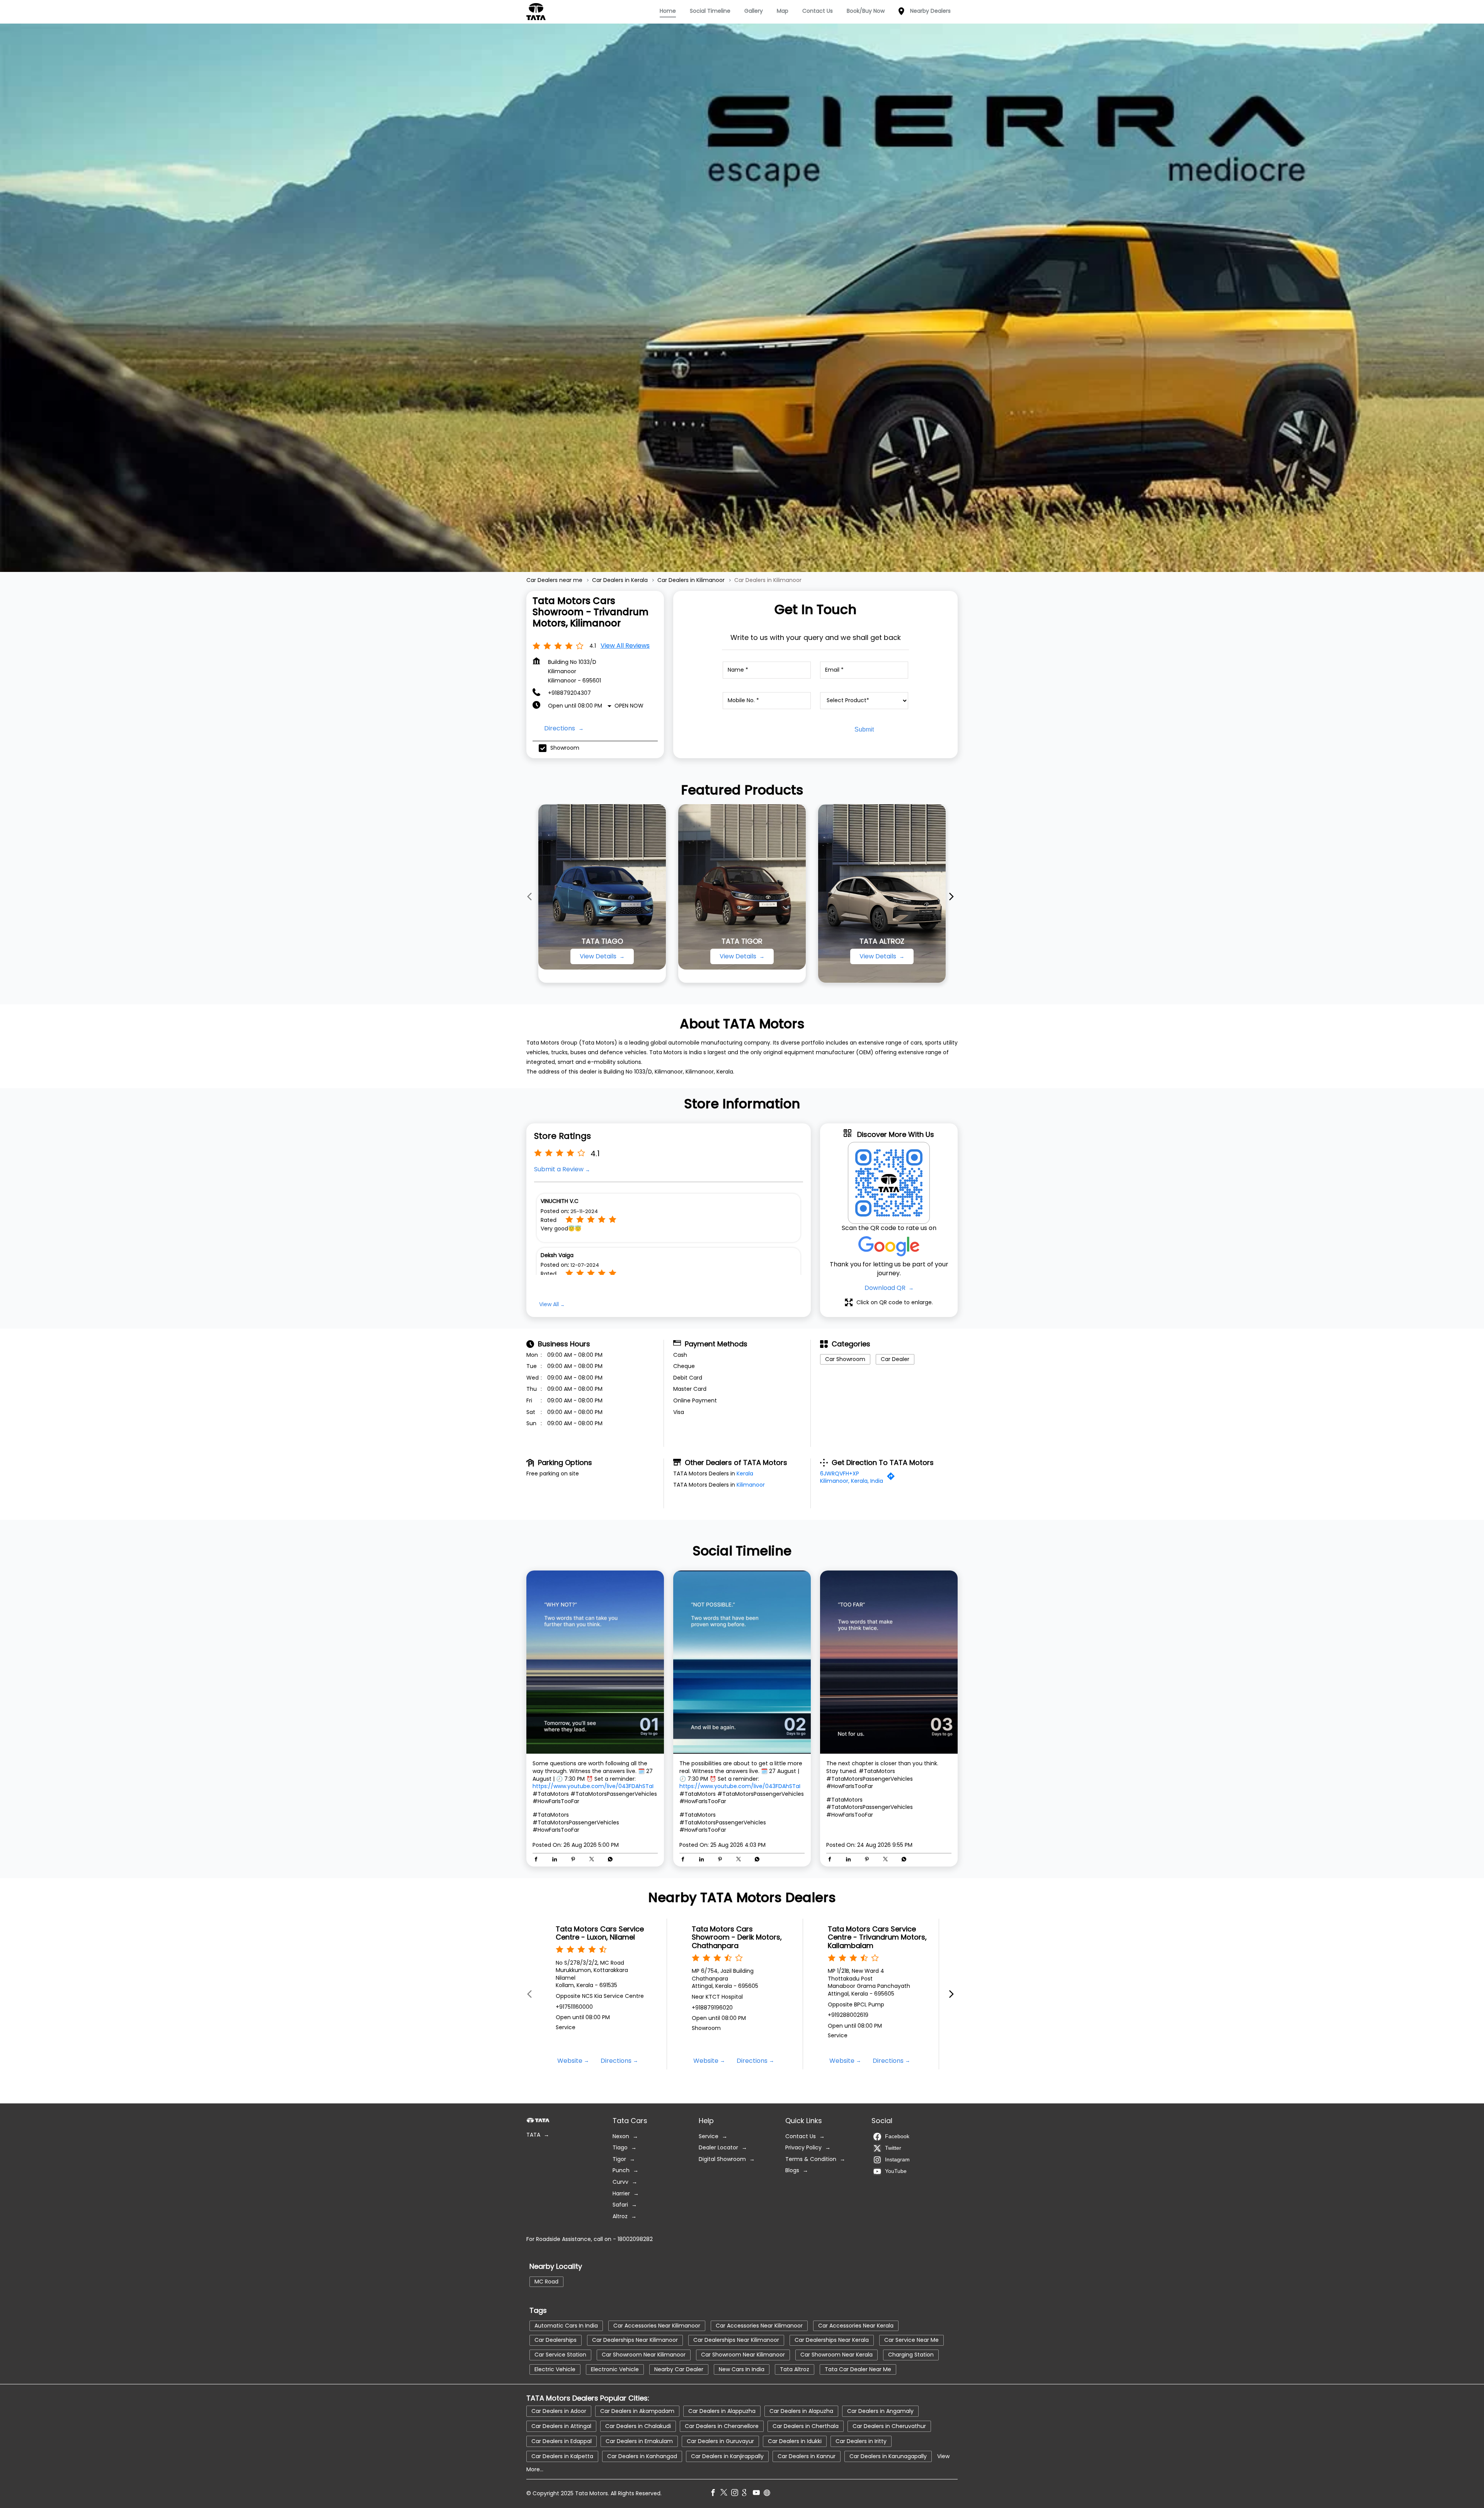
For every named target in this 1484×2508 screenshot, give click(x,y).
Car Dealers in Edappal (562, 2441)
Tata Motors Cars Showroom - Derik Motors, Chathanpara (737, 1937)
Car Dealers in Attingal (561, 2426)
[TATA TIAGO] (602, 887)
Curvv (620, 2182)
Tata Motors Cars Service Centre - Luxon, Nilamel (600, 1933)
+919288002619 (848, 2015)
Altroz (620, 2216)
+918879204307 (569, 693)
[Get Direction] (893, 1479)
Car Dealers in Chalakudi (638, 2426)
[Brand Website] (769, 2494)
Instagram (897, 2159)
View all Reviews (625, 646)
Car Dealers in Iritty (861, 2441)
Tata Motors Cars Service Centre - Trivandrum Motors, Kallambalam (877, 1937)
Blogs (792, 2170)
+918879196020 (712, 2007)
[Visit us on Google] (747, 2494)
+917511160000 (574, 2006)
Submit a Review (559, 1169)
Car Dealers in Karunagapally (888, 2456)
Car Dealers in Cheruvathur (889, 2426)
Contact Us (801, 2136)
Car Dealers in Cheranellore (722, 2426)
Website (570, 2061)
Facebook (897, 2136)
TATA (533, 2135)
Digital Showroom (722, 2159)
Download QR (886, 1288)
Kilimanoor (751, 1485)
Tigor (619, 2159)
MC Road (546, 2281)
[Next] (953, 897)
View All (549, 1304)
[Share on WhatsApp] (610, 1860)
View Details (599, 956)
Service (709, 2136)
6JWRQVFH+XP (840, 1473)
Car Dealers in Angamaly (880, 2411)
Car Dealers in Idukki (795, 2441)
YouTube (896, 2171)
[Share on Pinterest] (575, 1860)
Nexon (621, 2136)
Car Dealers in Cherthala (806, 2426)
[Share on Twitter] (594, 1860)
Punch (621, 2170)
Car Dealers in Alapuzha (801, 2411)
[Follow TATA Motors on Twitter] (726, 2494)
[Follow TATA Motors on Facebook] (715, 2494)
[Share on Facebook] (538, 1860)
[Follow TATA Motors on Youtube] (758, 2494)
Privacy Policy (803, 2148)
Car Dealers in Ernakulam (639, 2441)
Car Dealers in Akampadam (637, 2411)
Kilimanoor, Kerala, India (852, 1481)
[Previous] (531, 897)
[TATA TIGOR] (742, 887)
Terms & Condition (811, 2159)
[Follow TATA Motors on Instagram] (737, 2494)
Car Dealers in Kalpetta (562, 2456)
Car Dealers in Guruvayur (720, 2441)
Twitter (893, 2147)
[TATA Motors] (536, 12)
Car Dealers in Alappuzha (722, 2411)
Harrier (621, 2193)
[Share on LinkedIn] (556, 1860)
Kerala (745, 1473)
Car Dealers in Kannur (807, 2456)
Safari (620, 2205)
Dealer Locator (718, 2148)
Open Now (629, 706)
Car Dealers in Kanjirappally (727, 2456)
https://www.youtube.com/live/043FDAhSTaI (593, 1786)
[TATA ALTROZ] (882, 893)
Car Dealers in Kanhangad (642, 2456)
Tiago (620, 2148)
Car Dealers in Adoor (559, 2411)
